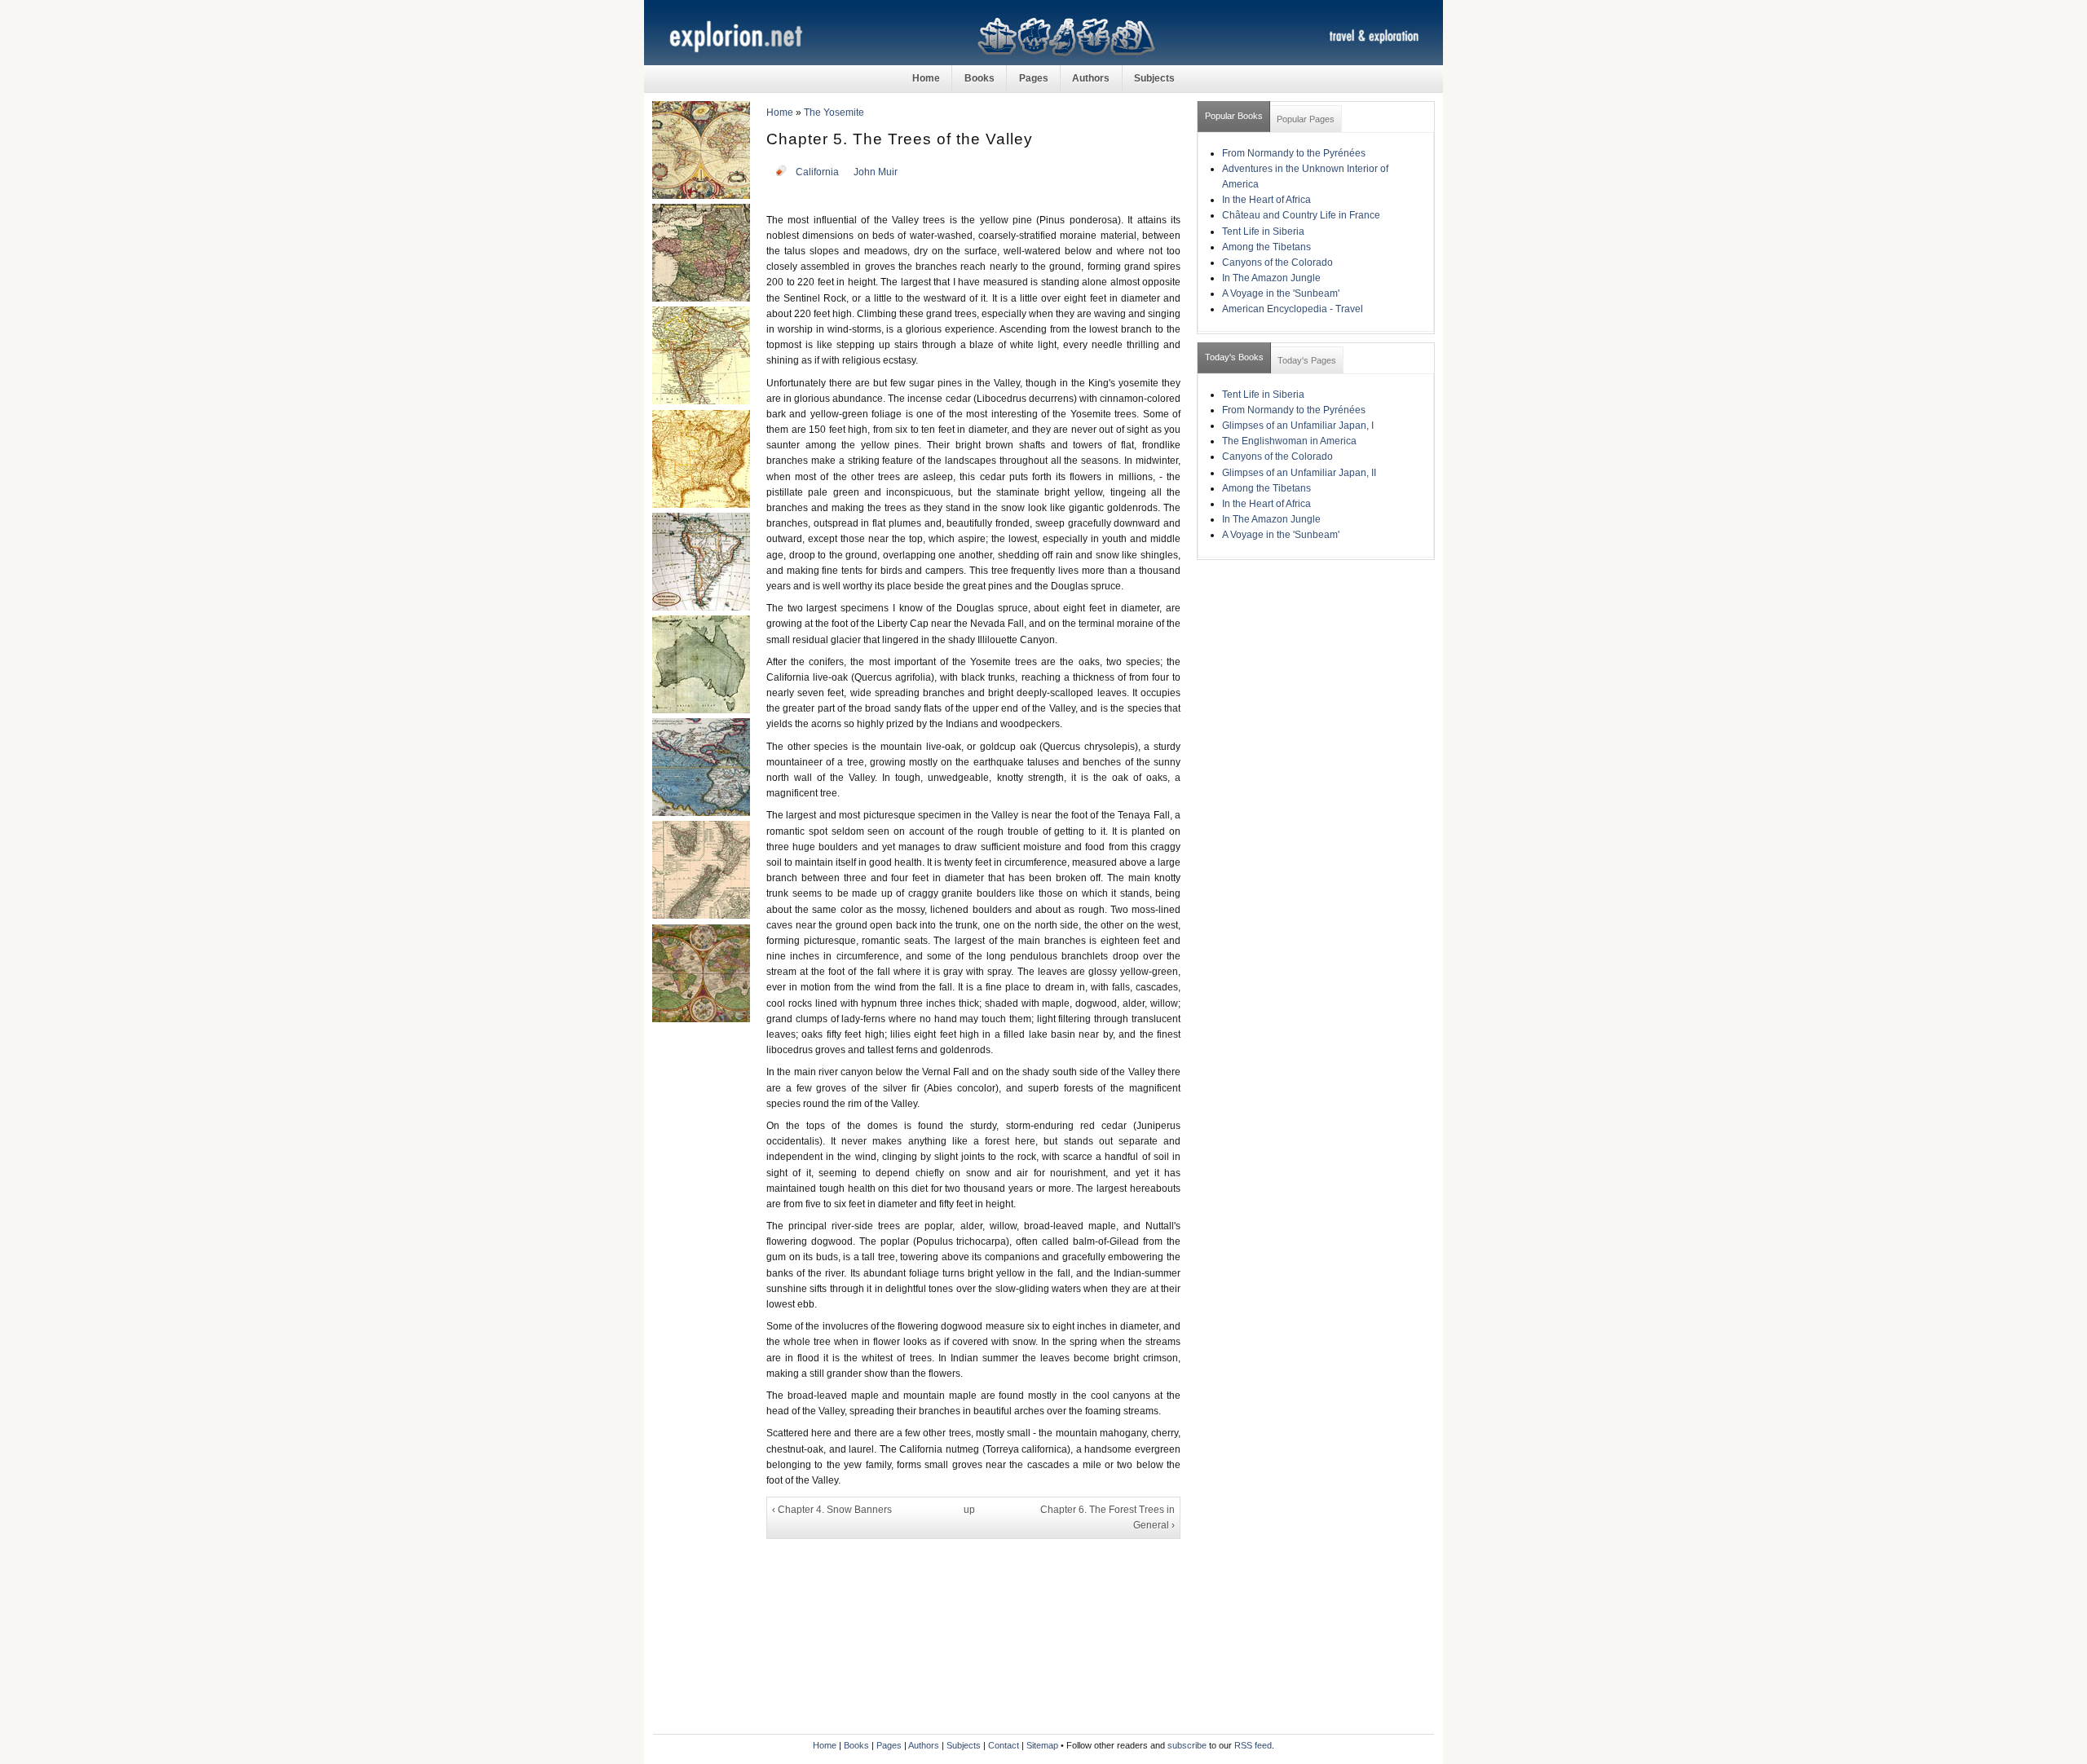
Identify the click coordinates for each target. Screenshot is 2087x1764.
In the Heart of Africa (1266, 200)
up (969, 1510)
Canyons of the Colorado (1277, 262)
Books (980, 78)
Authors (1091, 78)
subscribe (1187, 1745)
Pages (1034, 78)
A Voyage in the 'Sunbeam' (1281, 293)
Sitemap (1042, 1745)
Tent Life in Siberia (1263, 232)
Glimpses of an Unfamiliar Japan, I (1298, 426)
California (817, 172)
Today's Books (1234, 357)
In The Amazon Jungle (1271, 278)
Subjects (1154, 78)
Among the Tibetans (1266, 247)
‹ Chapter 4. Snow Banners (832, 1510)
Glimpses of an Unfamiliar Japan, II (1299, 473)
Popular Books (1234, 116)
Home (926, 78)
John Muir (876, 172)
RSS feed (1253, 1745)
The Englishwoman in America (1289, 441)
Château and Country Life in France (1301, 215)
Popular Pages (1306, 119)
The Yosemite (834, 112)
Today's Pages (1307, 360)
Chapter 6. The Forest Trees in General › (1107, 1517)
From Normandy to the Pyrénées (1294, 153)
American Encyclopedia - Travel (1293, 309)
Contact (1004, 1745)
